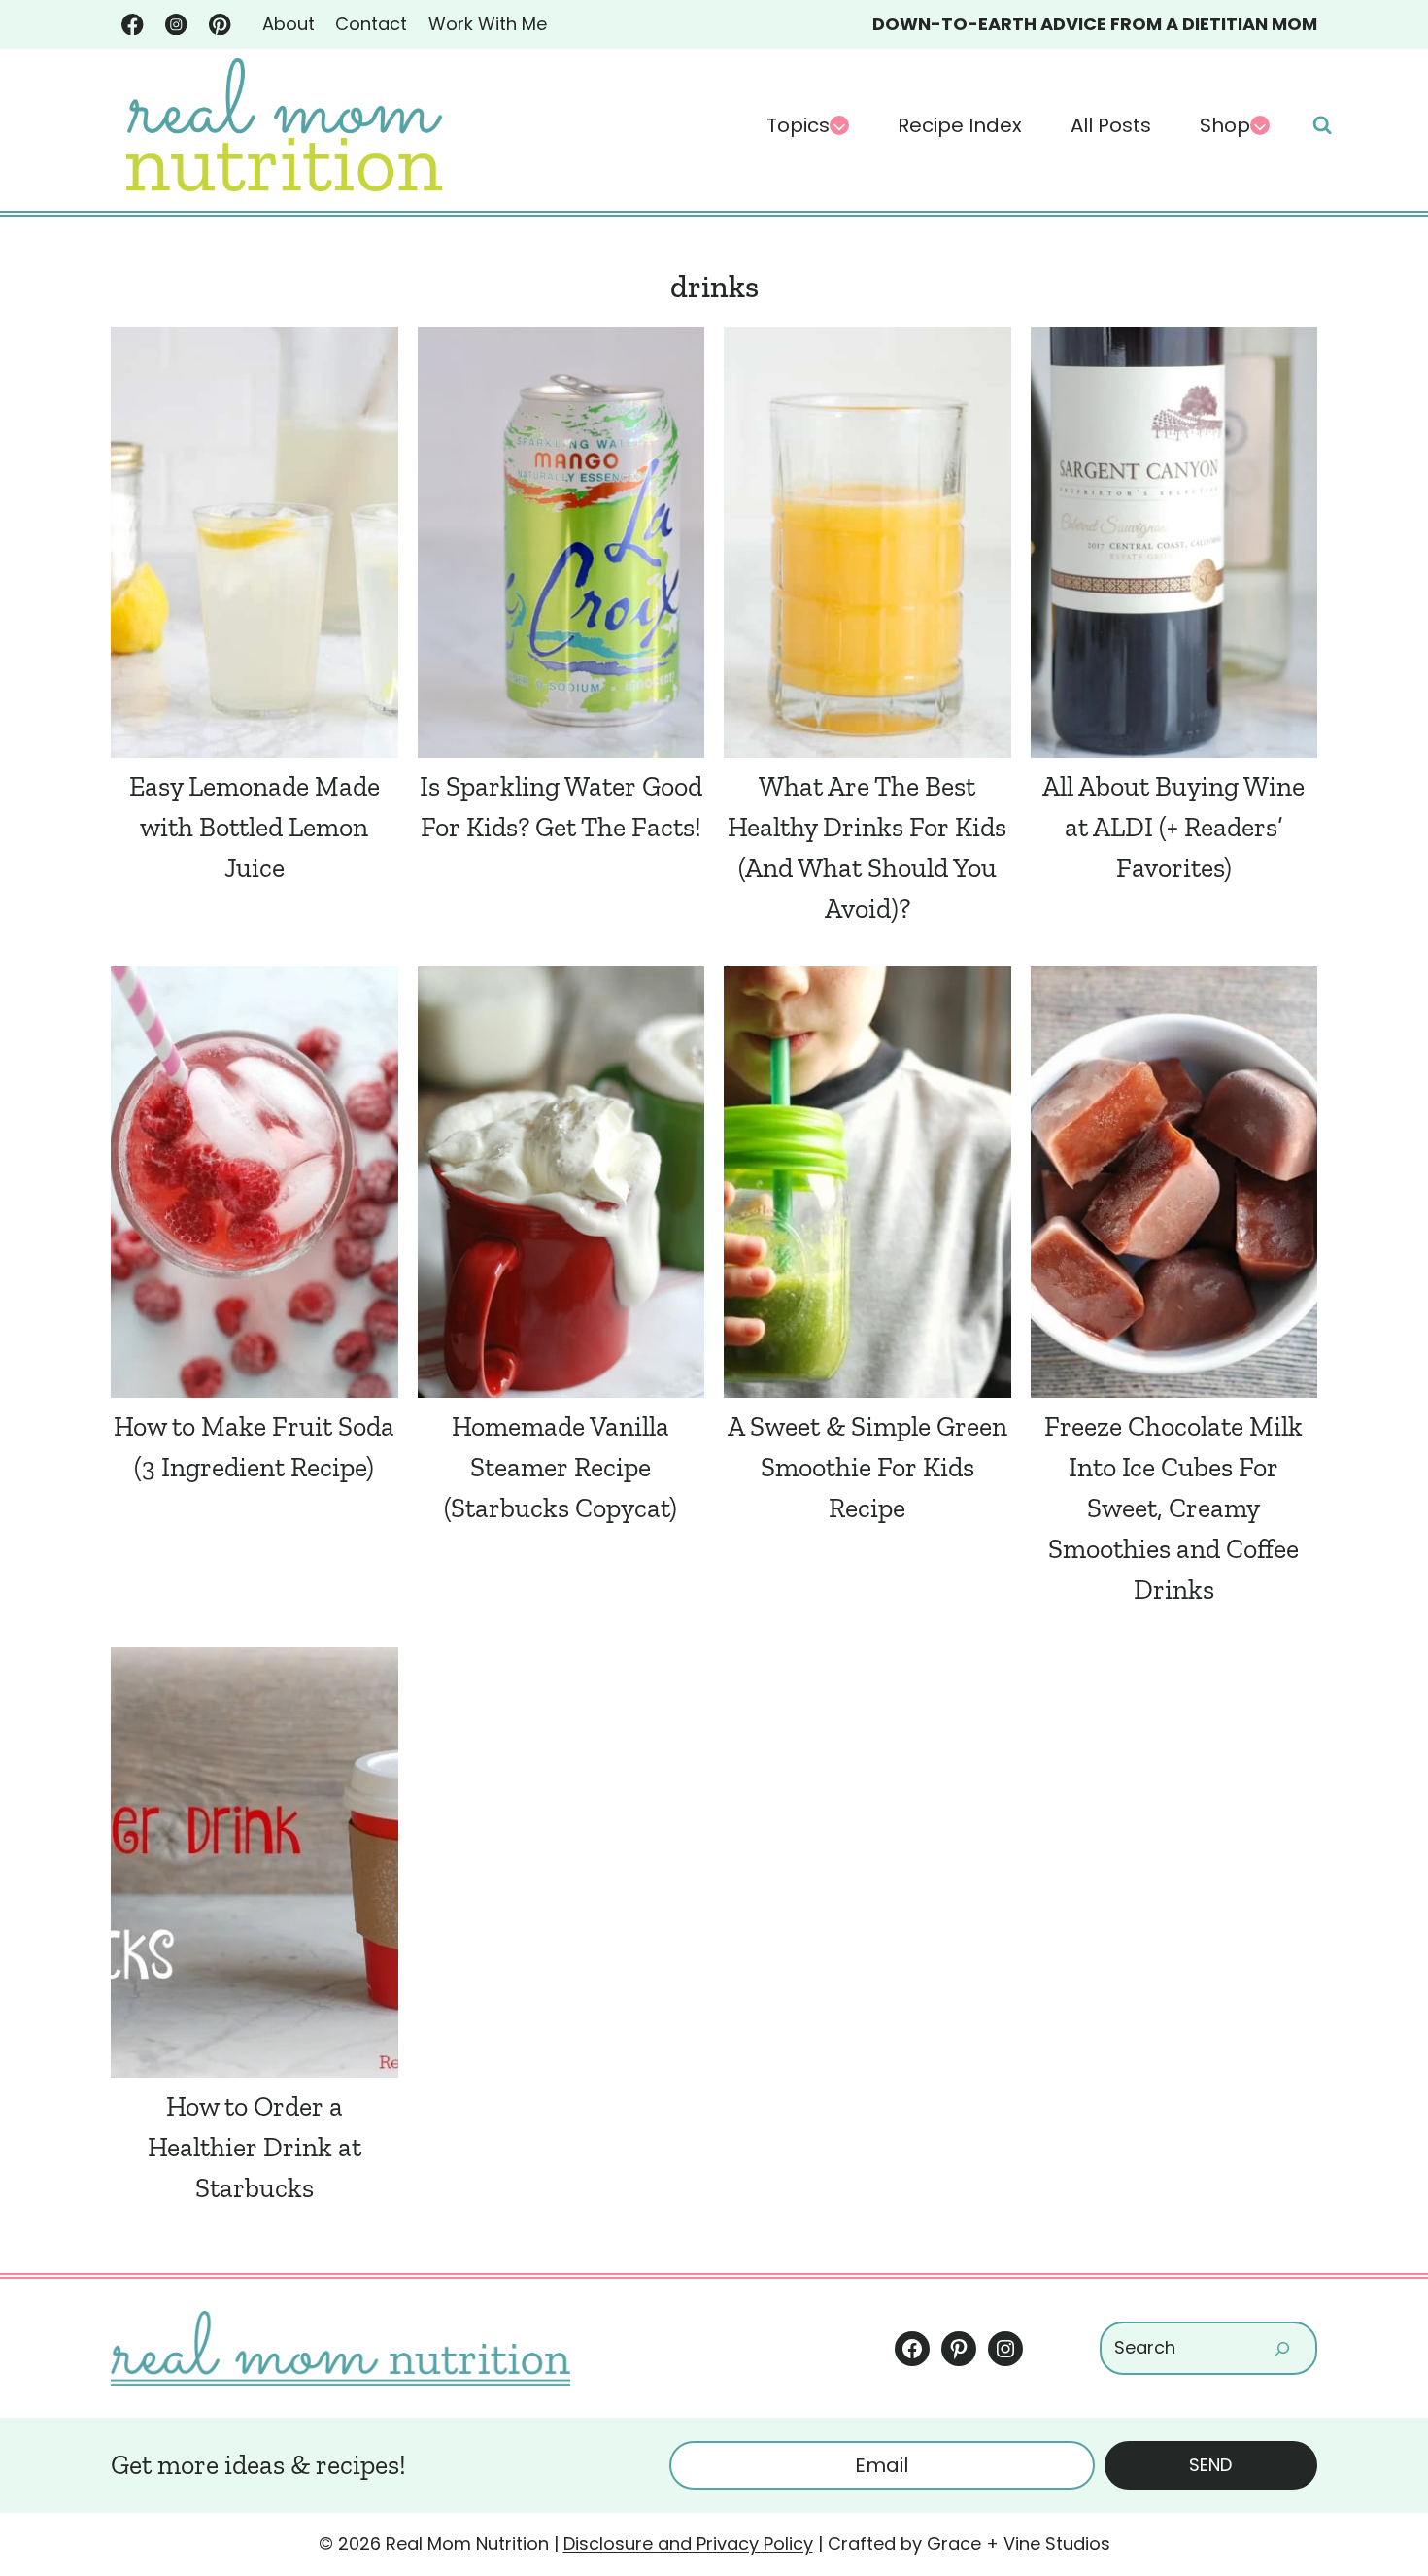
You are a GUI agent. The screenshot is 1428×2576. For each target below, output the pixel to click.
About (289, 24)
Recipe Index (960, 125)
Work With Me (488, 24)
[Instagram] (176, 25)
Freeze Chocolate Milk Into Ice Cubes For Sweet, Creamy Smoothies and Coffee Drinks (1173, 1508)
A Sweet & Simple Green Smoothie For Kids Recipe (867, 1467)
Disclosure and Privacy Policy (688, 2543)
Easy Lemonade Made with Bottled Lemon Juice (255, 827)
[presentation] (255, 542)
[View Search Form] (1322, 125)
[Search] (1282, 2348)
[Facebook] (133, 25)
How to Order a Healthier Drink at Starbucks (255, 2147)
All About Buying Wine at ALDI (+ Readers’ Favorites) (1173, 827)
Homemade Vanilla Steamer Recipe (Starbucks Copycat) (561, 1467)
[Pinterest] (220, 25)
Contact (371, 24)
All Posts (1111, 125)
